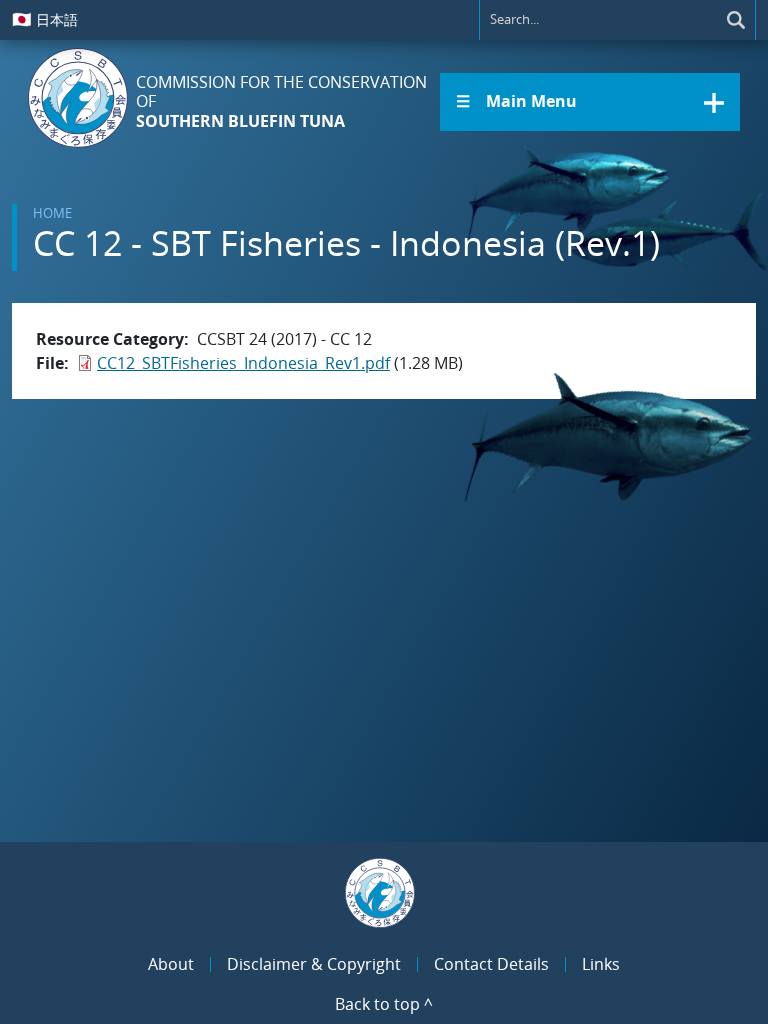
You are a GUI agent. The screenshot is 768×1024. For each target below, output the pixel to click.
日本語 (45, 19)
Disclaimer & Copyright (314, 964)
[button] (590, 102)
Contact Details (491, 964)
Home (52, 213)
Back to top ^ (384, 1004)
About (171, 964)
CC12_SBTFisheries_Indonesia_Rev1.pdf (243, 363)
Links (601, 964)
